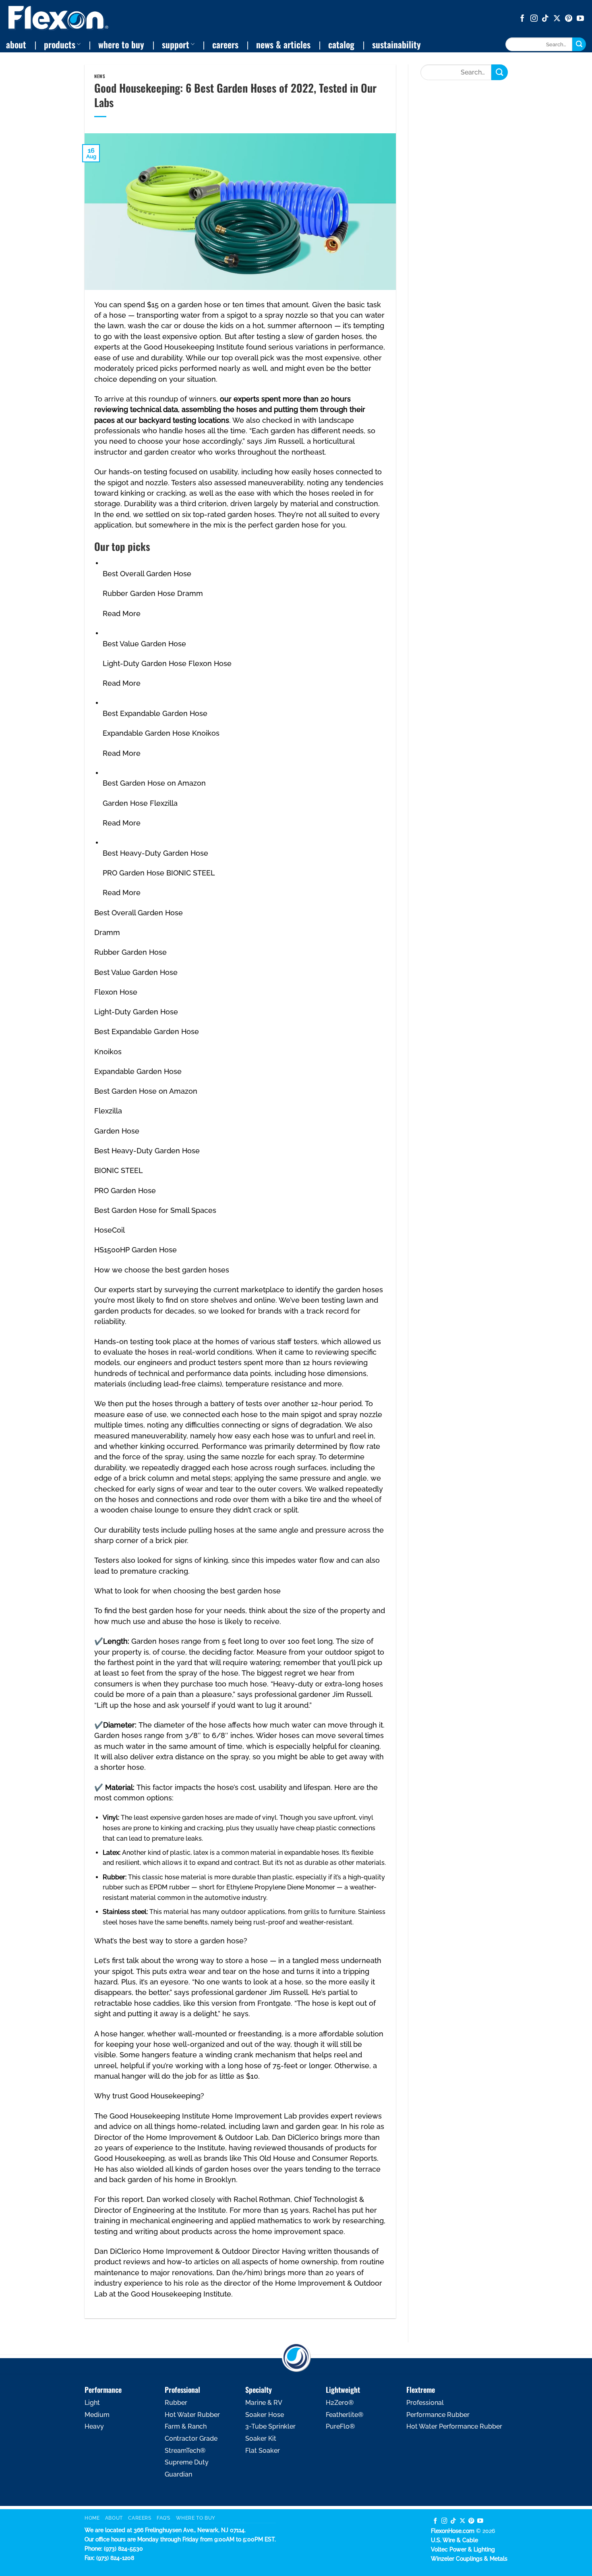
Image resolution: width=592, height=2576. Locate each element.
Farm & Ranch (186, 2426)
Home (92, 2518)
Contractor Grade (191, 2438)
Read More (122, 613)
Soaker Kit (261, 2438)
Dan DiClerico (295, 2137)
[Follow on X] (557, 19)
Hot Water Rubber (192, 2415)
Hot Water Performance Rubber (454, 2426)
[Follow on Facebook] (522, 19)
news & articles (283, 44)
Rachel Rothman (262, 2199)
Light (92, 2403)
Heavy (94, 2426)
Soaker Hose (265, 2415)
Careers (140, 2518)
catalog (341, 44)
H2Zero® (340, 2403)
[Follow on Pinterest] (569, 19)
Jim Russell (284, 441)
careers (225, 44)
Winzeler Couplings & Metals (469, 2558)
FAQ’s (164, 2518)
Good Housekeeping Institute (194, 347)
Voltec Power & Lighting (463, 2549)
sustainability (396, 44)
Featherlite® (345, 2415)
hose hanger (122, 2034)
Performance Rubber (438, 2415)
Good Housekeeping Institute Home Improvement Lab (203, 2116)
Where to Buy (196, 2518)
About (114, 2518)
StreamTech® (185, 2451)
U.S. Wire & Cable (454, 2540)
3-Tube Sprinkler (270, 2426)
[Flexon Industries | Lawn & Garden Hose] (58, 18)
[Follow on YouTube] (580, 19)
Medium (97, 2415)
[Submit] (579, 44)
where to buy (121, 44)
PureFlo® (340, 2426)
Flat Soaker (263, 2451)
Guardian (178, 2474)
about (16, 44)
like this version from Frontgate (237, 2003)
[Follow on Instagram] (534, 19)
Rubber (176, 2403)
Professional (425, 2403)
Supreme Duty (187, 2462)
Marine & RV (264, 2403)
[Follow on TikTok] (545, 19)
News (100, 76)
